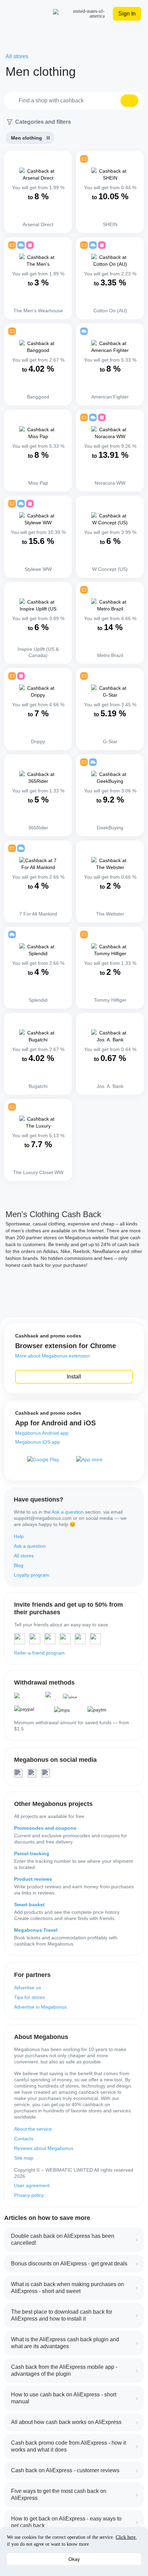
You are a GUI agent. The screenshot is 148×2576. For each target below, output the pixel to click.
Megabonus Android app (42, 1433)
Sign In (127, 14)
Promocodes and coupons (45, 1828)
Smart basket (29, 1905)
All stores (24, 1556)
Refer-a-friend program (39, 1653)
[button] (129, 101)
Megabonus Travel (36, 1930)
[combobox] (74, 101)
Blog (19, 1565)
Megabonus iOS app (38, 1442)
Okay (74, 2559)
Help (19, 1536)
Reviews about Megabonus (44, 2148)
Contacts (24, 2139)
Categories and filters (43, 122)
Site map (24, 2158)
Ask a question (68, 1512)
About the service (33, 2129)
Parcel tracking (32, 1853)
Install (74, 1377)
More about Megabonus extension (52, 1356)
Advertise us (28, 1988)
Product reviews (33, 1879)
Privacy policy (29, 2195)
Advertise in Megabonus (40, 2007)
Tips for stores (30, 1997)
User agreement (32, 2185)
